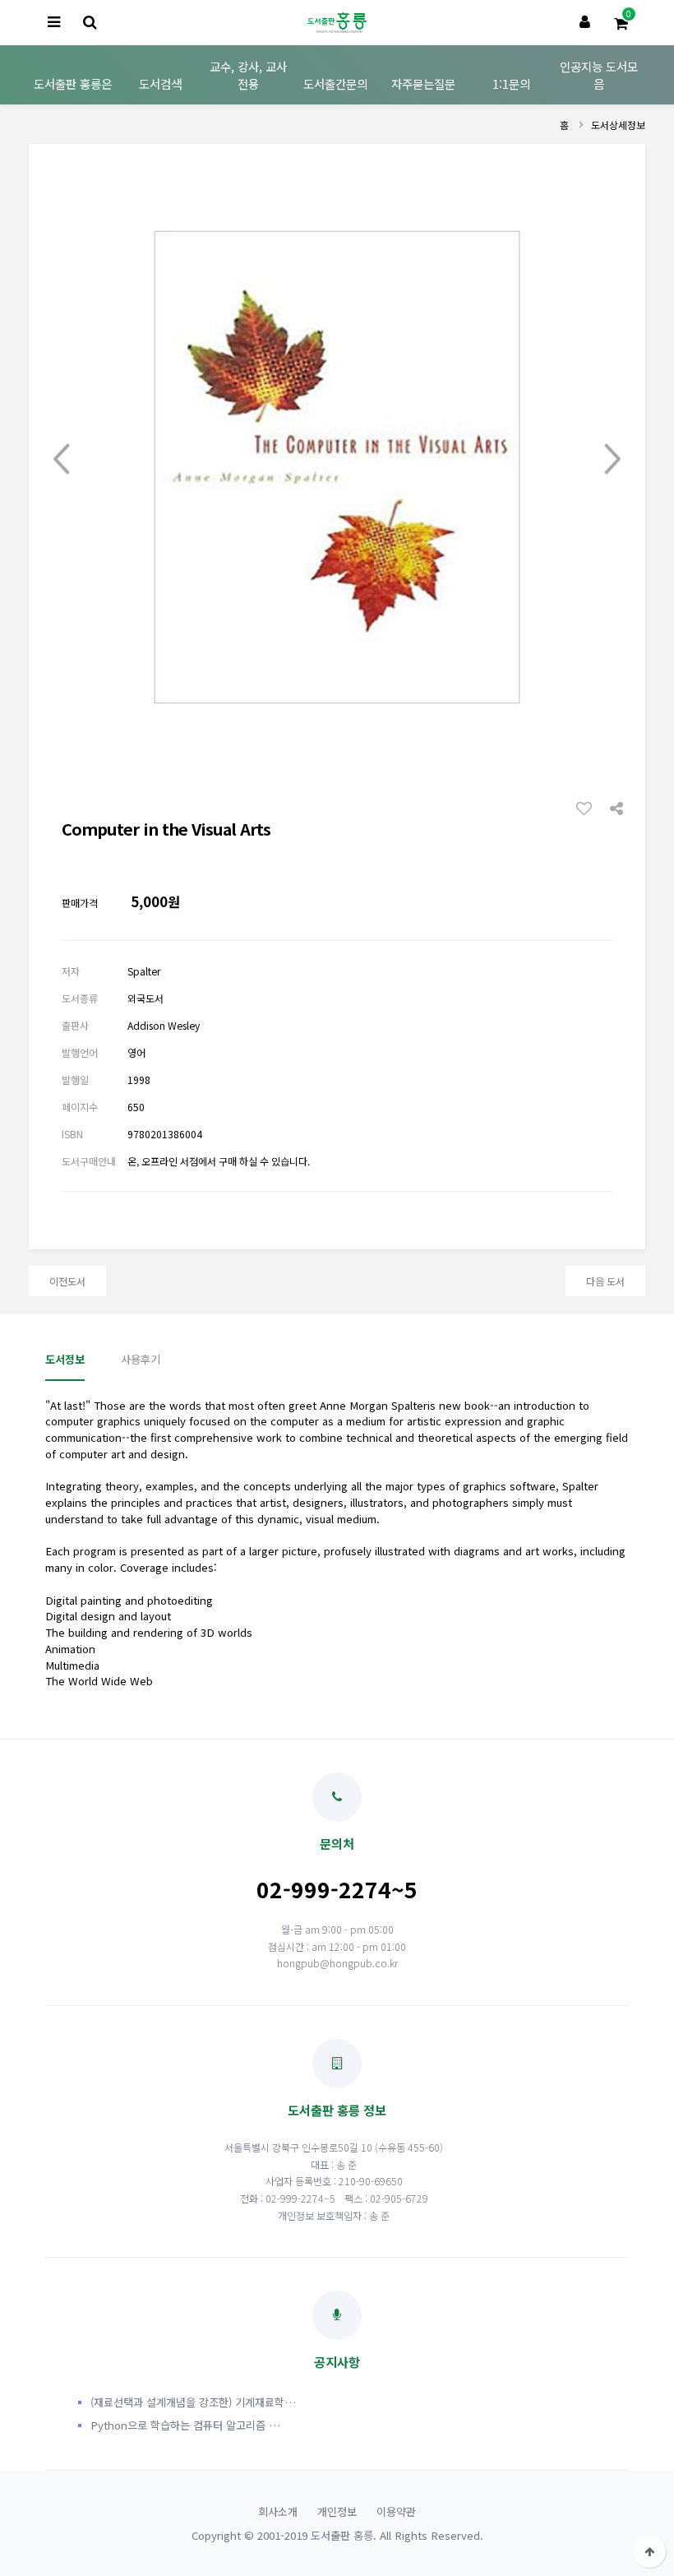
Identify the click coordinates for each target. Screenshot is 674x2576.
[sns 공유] (616, 807)
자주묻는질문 (423, 83)
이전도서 (67, 1281)
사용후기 (141, 1359)
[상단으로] (649, 2551)
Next (612, 459)
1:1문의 (511, 83)
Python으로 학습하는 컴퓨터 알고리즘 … (185, 2425)
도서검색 (160, 83)
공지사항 (337, 2361)
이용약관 (396, 2511)
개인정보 (337, 2511)
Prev (62, 459)
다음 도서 (605, 1281)
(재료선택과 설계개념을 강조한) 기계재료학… (193, 2402)
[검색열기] (90, 23)
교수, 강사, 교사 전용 (248, 75)
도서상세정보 (618, 125)
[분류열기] (53, 23)
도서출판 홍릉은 (73, 83)
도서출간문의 (335, 83)
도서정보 (65, 1359)
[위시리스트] (589, 808)
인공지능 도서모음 (599, 75)
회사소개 (278, 2511)
